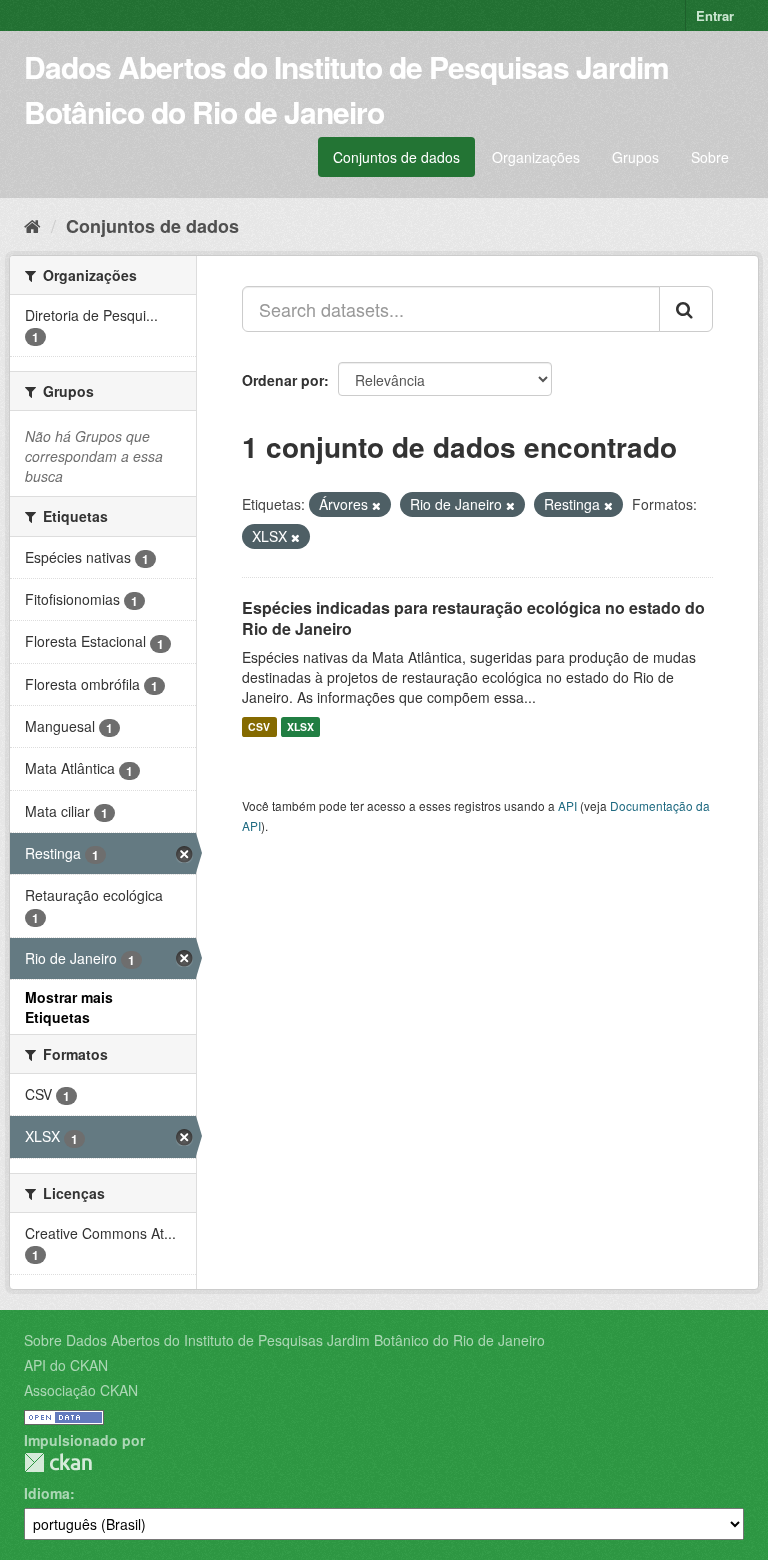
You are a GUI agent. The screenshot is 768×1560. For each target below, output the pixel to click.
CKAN (58, 1462)
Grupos (635, 157)
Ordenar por (283, 380)
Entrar (715, 15)
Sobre (710, 157)
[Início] (32, 225)
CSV (259, 726)
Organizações (536, 157)
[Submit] (686, 309)
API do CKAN (66, 1365)
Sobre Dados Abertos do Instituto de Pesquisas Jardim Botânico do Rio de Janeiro (284, 1340)
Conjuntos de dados (396, 157)
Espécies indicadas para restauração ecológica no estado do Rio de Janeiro (473, 618)
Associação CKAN (81, 1390)
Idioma (47, 1493)
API (567, 805)
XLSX (300, 726)
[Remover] (376, 505)
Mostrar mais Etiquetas (69, 1007)
